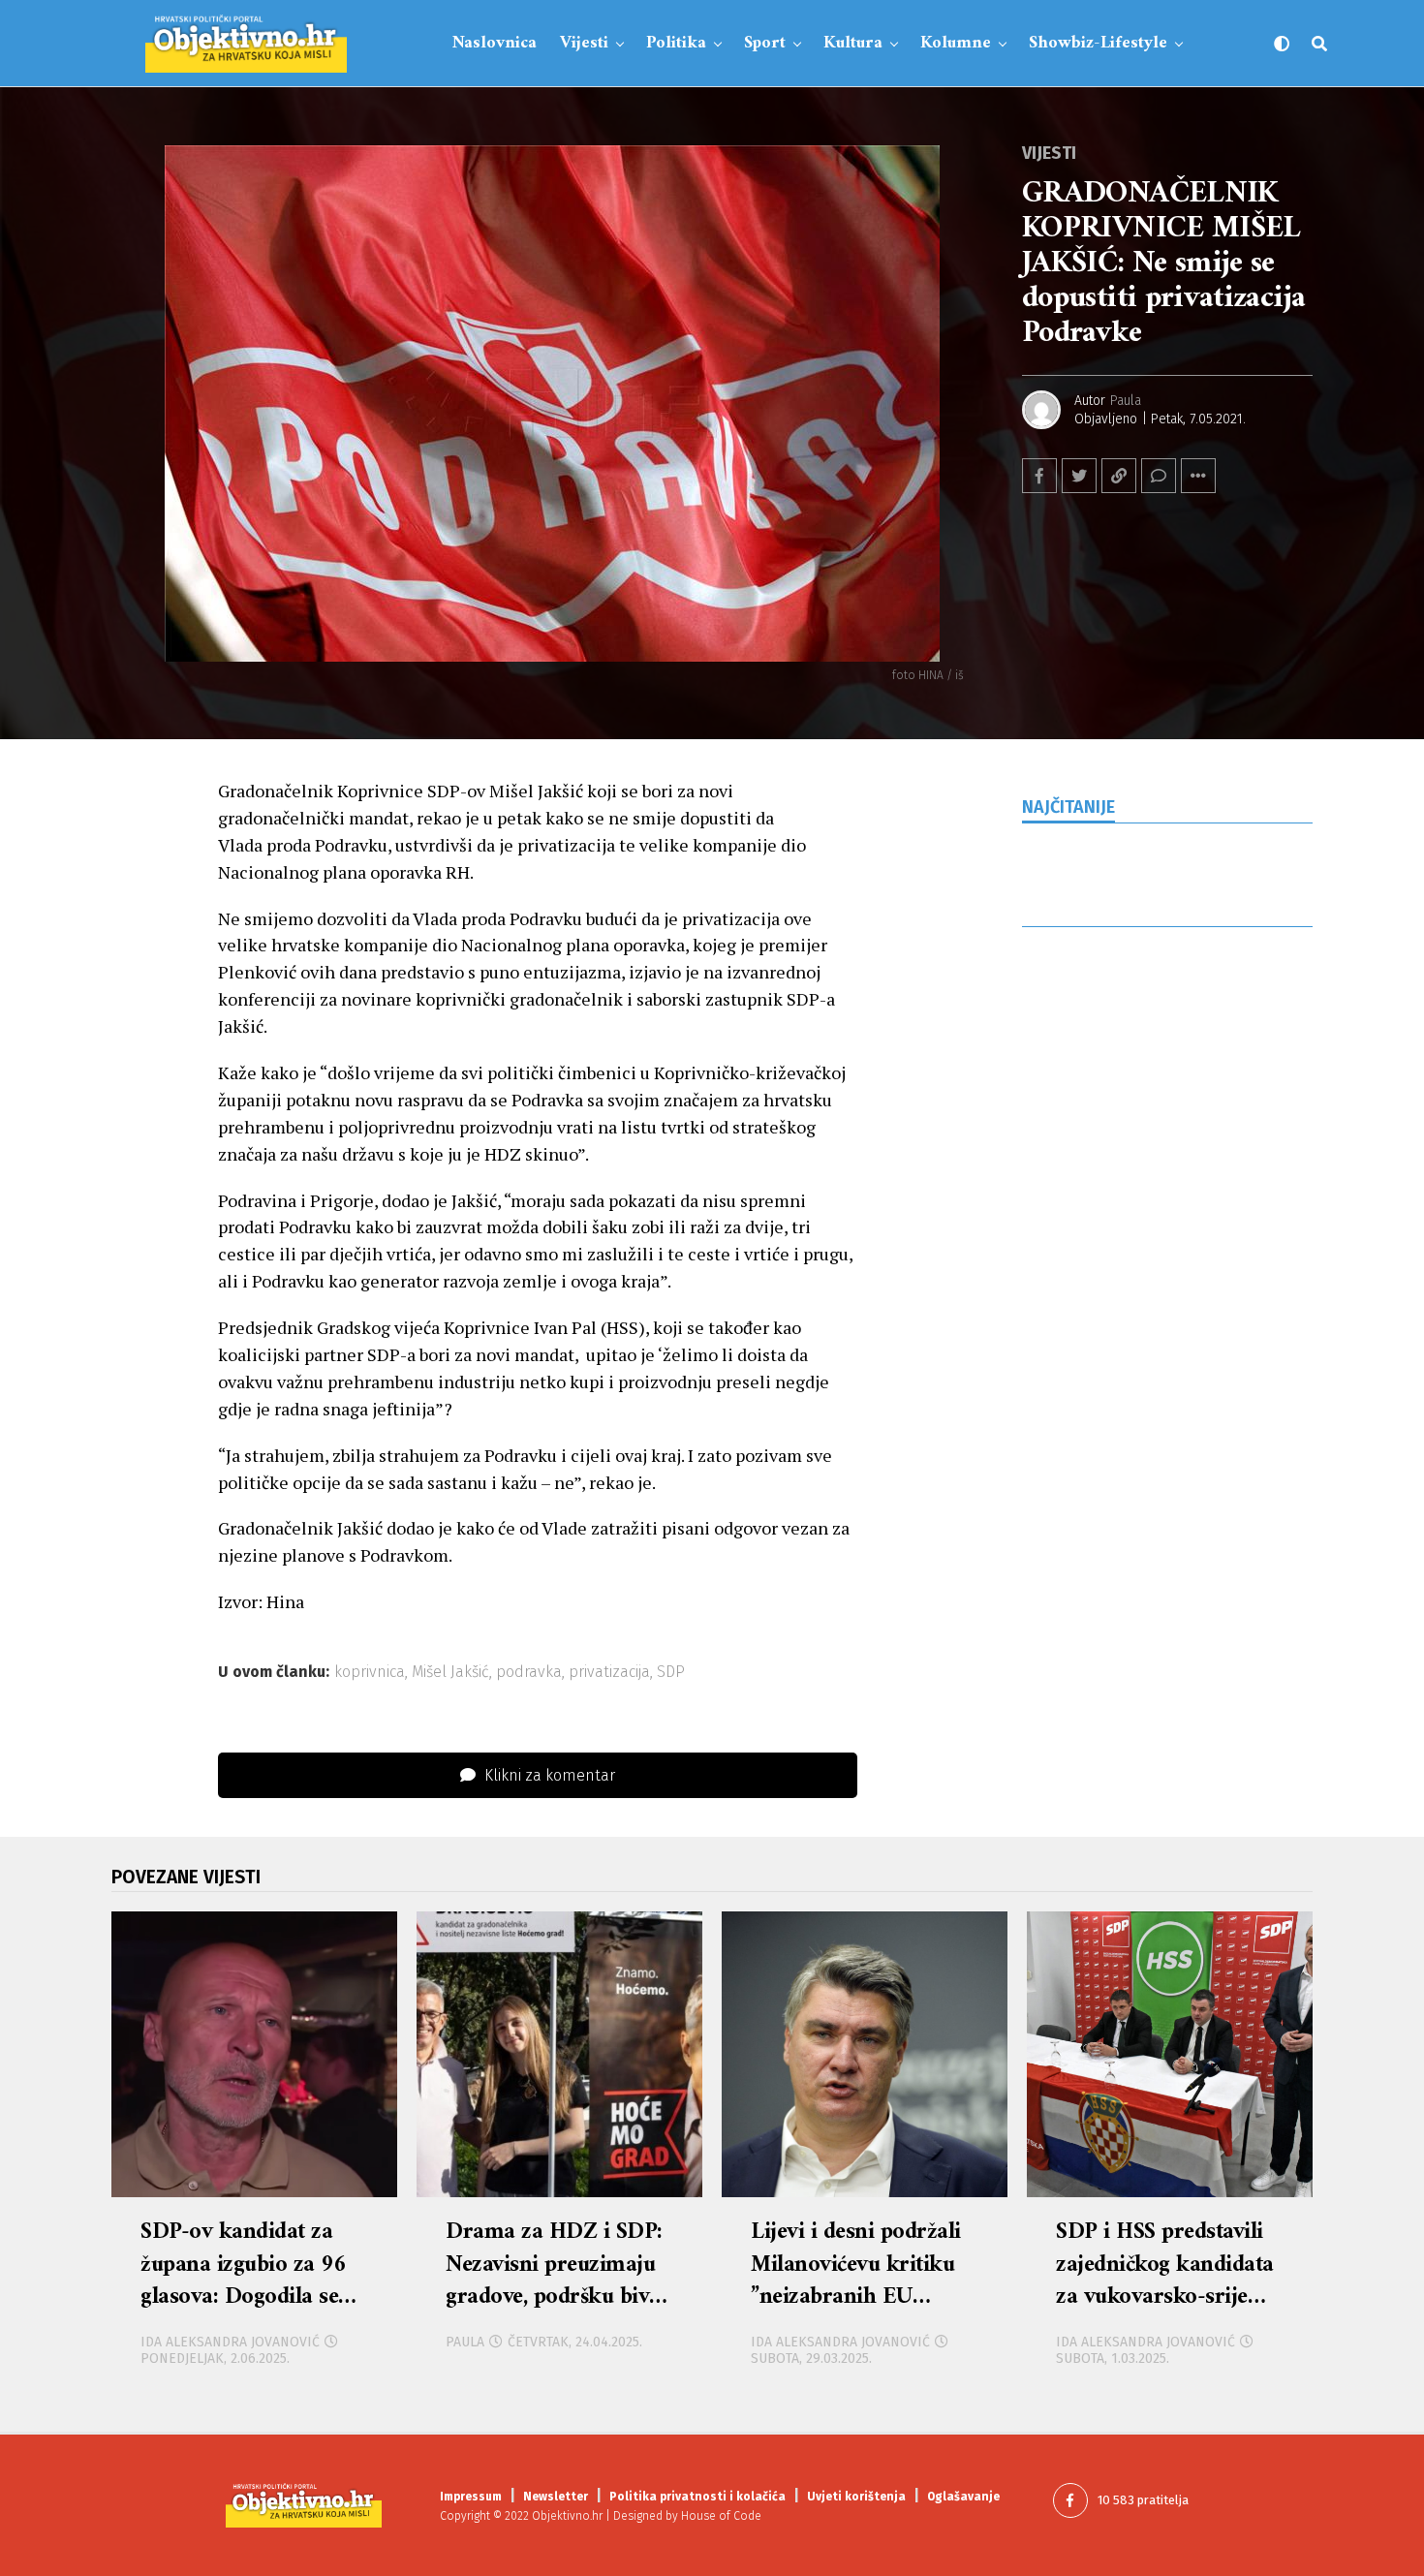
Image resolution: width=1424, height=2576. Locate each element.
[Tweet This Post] (1079, 476)
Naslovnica (495, 43)
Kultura (853, 43)
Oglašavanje (963, 2497)
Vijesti (584, 43)
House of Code (721, 2516)
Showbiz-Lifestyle (1098, 43)
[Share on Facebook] (1039, 476)
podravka (529, 1672)
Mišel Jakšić (450, 1672)
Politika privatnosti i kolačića (697, 2497)
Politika (676, 43)
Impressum (471, 2497)
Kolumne (956, 43)
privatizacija (609, 1672)
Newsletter (556, 2497)
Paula (1126, 401)
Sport (765, 43)
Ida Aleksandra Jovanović (230, 2342)
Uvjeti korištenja (856, 2497)
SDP (671, 1672)
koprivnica (370, 1672)
